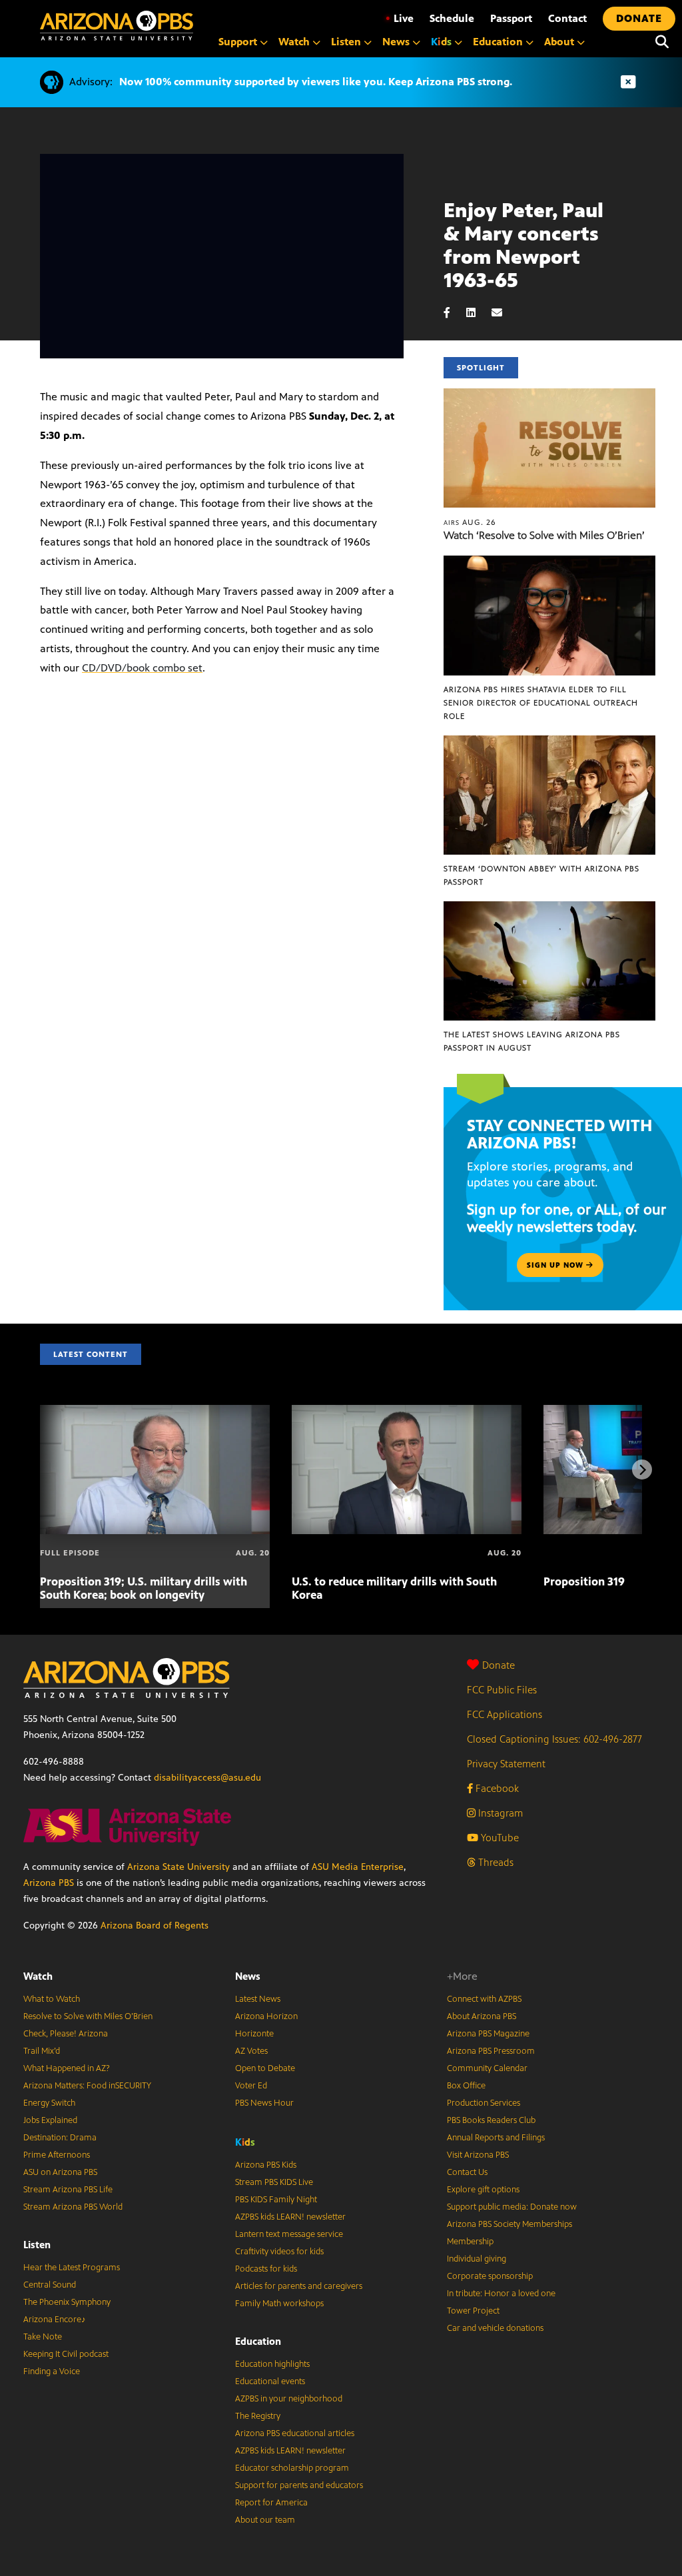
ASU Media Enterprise (358, 1867)
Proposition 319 (584, 1581)
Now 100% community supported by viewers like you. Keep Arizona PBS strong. (316, 82)
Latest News (258, 1999)
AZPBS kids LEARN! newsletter (290, 2217)
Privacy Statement (506, 1764)
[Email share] (504, 313)
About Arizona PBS (482, 2016)
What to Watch (52, 1999)
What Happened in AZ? (67, 2068)
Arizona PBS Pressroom (491, 2051)
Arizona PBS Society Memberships (510, 2224)
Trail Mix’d (42, 2051)
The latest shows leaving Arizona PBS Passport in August (532, 1041)
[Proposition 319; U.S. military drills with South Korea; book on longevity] (155, 1412)
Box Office (466, 2086)
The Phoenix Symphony (67, 2302)
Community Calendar (487, 2068)
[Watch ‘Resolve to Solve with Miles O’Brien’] (549, 395)
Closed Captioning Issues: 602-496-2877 (554, 1739)
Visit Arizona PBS (478, 2155)
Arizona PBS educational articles (295, 2433)
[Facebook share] (454, 313)
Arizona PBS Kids (266, 2165)
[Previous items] (40, 1470)
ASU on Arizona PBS (60, 2172)
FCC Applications (505, 1714)
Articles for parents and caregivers (299, 2286)
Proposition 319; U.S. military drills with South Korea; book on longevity (144, 1588)
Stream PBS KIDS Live (274, 2182)
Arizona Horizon (266, 2016)
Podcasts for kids (266, 2269)
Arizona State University (178, 1867)
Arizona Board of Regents (155, 1926)
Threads (495, 1862)
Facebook (496, 1788)
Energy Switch (49, 2103)
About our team (265, 2520)
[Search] (662, 42)
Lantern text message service (289, 2234)
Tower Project (473, 2311)
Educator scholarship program (292, 2468)
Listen (37, 2245)
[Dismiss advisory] (628, 82)
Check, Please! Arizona (66, 2034)
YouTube (499, 1838)
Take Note (43, 2337)
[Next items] (642, 1470)
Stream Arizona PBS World (73, 2207)
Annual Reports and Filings (496, 2138)
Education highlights (272, 2364)
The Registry (258, 2416)
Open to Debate (265, 2068)
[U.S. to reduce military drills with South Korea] (407, 1412)
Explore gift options (483, 2190)
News (248, 1976)
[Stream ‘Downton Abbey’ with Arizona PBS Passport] (549, 742)
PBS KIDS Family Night (276, 2200)
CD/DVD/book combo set (142, 668)
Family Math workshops (279, 2304)
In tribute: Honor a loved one (501, 2294)
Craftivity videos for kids (279, 2252)
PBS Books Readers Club (491, 2120)
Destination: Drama (60, 2138)
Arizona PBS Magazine (488, 2034)
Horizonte (254, 2034)
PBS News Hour (264, 2103)
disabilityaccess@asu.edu (207, 1778)
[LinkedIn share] (478, 313)
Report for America (271, 2503)
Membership (470, 2242)
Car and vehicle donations (495, 2328)
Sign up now (556, 1265)
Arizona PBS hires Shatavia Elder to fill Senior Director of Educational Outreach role (541, 703)
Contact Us (467, 2172)
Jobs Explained (50, 2120)
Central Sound (50, 2285)
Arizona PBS (49, 1883)
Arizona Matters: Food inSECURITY (87, 2086)
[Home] (117, 26)
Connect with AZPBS (484, 1999)
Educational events (270, 2381)
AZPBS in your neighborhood (289, 2399)
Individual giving (477, 2259)
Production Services (484, 2103)
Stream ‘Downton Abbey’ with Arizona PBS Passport (541, 875)
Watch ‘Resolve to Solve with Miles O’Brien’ (544, 535)
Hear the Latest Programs (72, 2268)
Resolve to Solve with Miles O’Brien (88, 2016)
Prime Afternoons (57, 2155)
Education (258, 2341)
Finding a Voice (52, 2371)
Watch (38, 1976)
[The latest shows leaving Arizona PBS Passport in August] (549, 908)
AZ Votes (251, 2051)
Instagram (499, 1813)
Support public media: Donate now (512, 2207)
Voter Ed (251, 2086)
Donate (499, 1665)
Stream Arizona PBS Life (68, 2190)
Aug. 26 (470, 522)
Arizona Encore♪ (55, 2320)
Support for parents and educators (299, 2485)
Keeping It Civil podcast (66, 2354)
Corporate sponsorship (490, 2276)
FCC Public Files (502, 1690)
